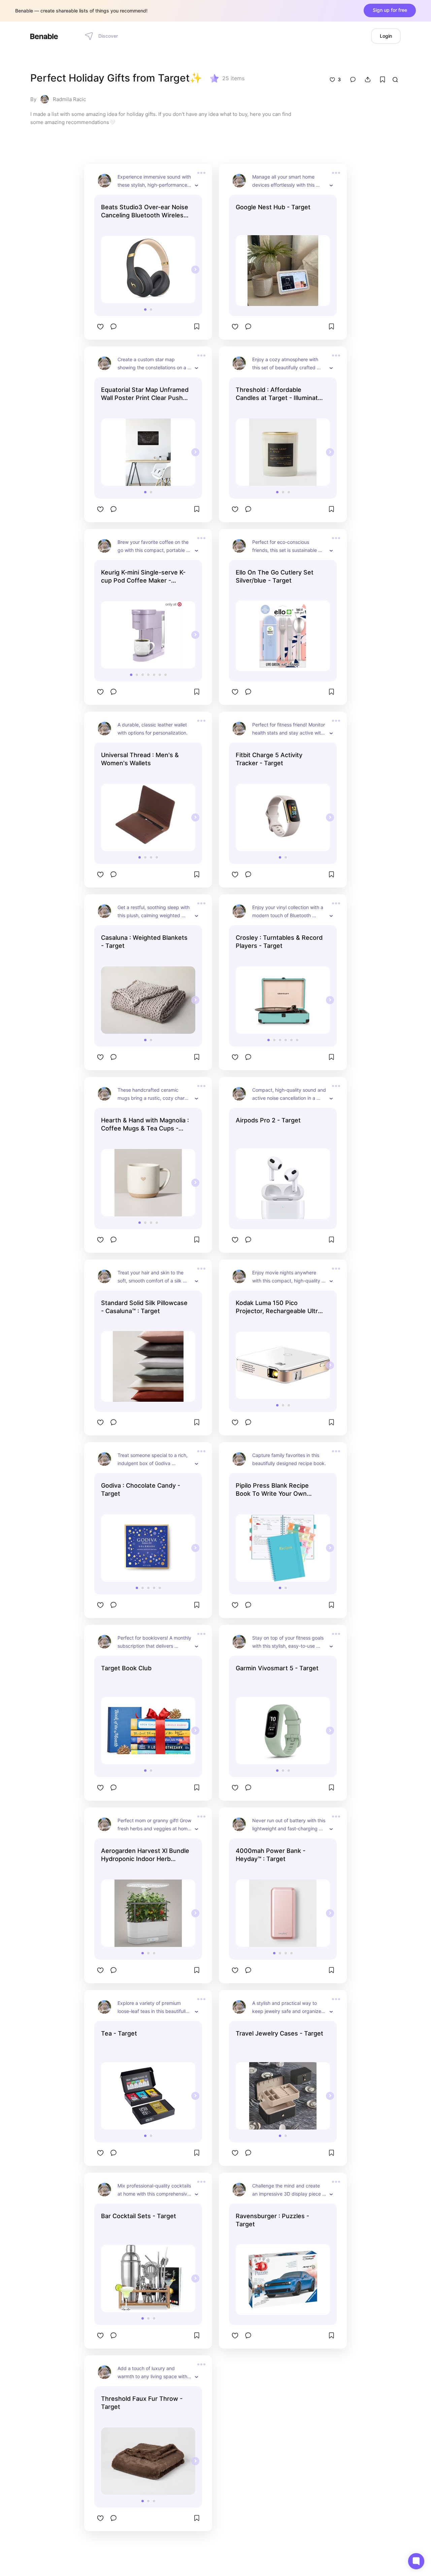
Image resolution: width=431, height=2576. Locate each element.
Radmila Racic (69, 99)
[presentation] (195, 270)
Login (386, 36)
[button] (145, 309)
